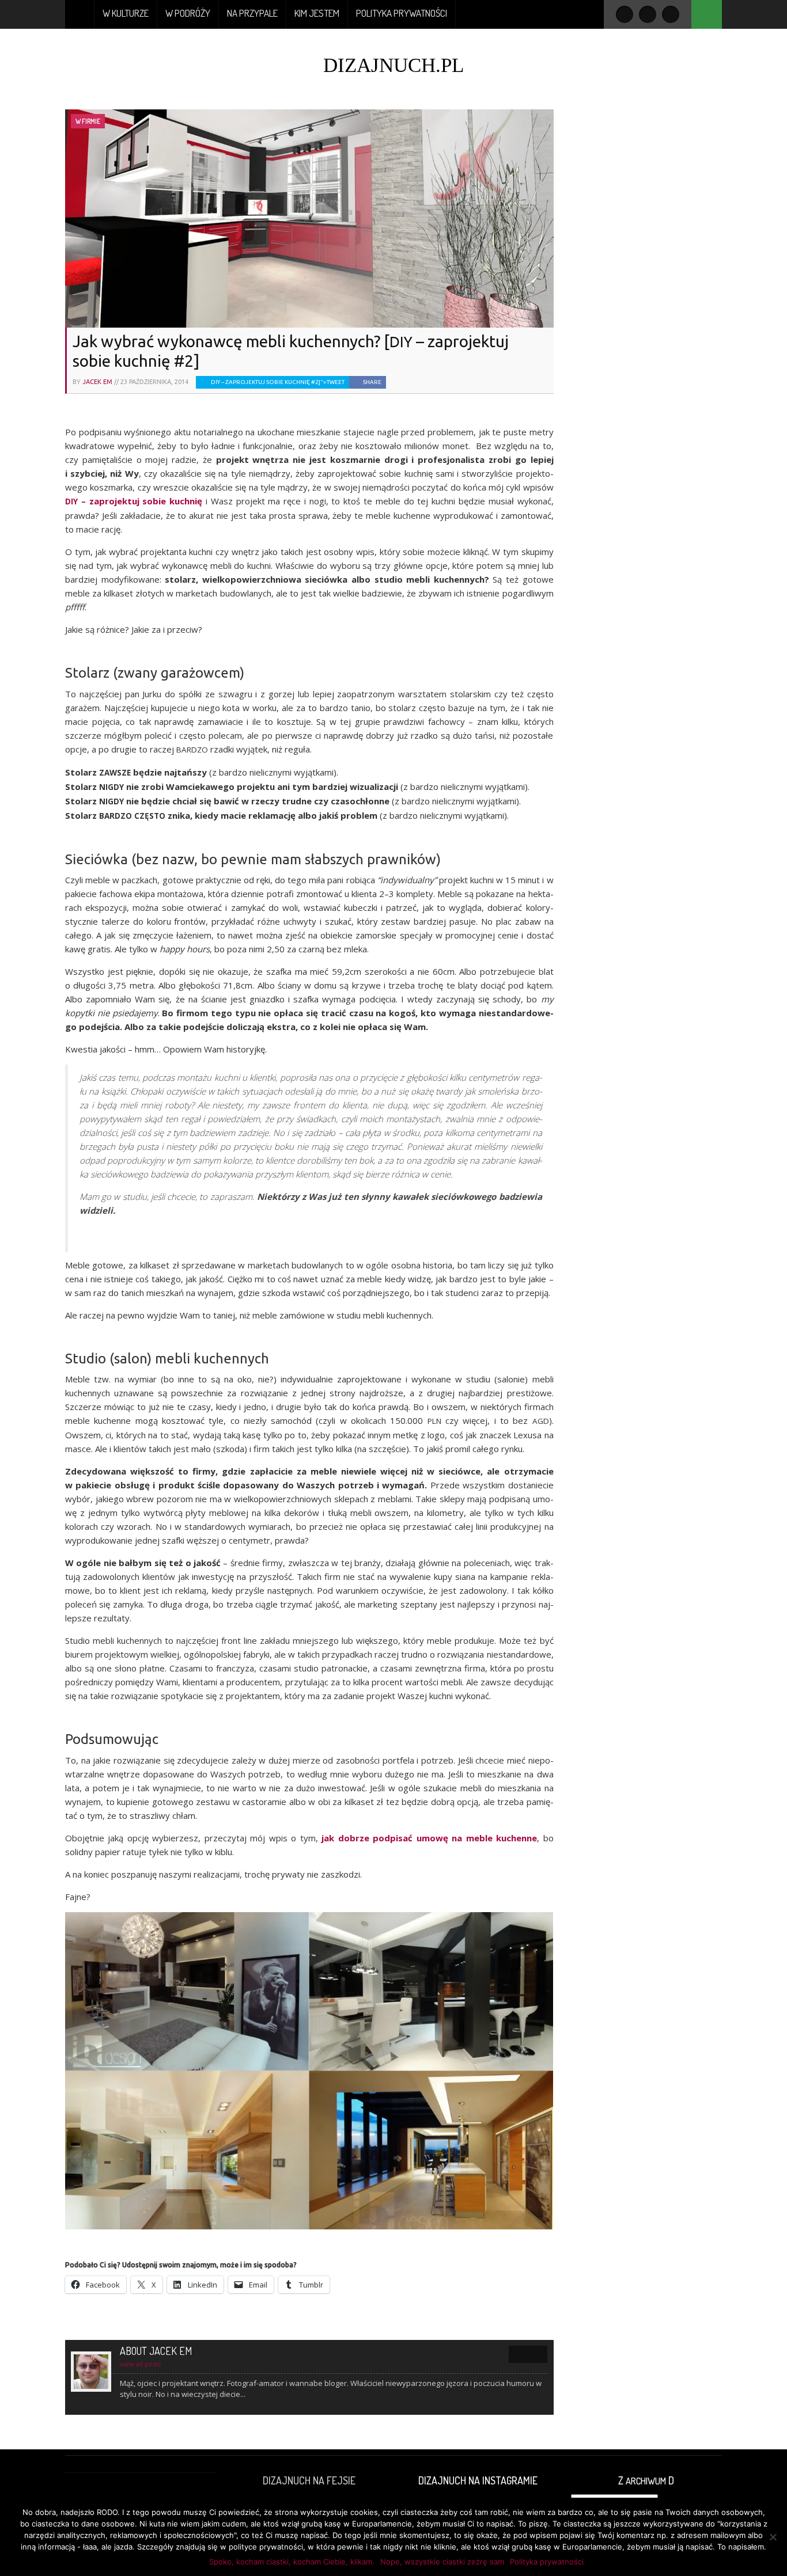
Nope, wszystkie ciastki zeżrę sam (442, 2562)
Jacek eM (97, 382)
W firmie (88, 121)
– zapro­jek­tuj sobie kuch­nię (134, 501)
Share (372, 382)
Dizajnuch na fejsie (309, 2480)
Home (80, 14)
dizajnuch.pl (393, 65)
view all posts (140, 2364)
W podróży (188, 13)
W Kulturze (126, 13)
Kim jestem (317, 13)
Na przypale (252, 13)
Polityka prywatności (402, 13)
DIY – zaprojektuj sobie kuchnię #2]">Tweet (278, 382)
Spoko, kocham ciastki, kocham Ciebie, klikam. (292, 2562)
